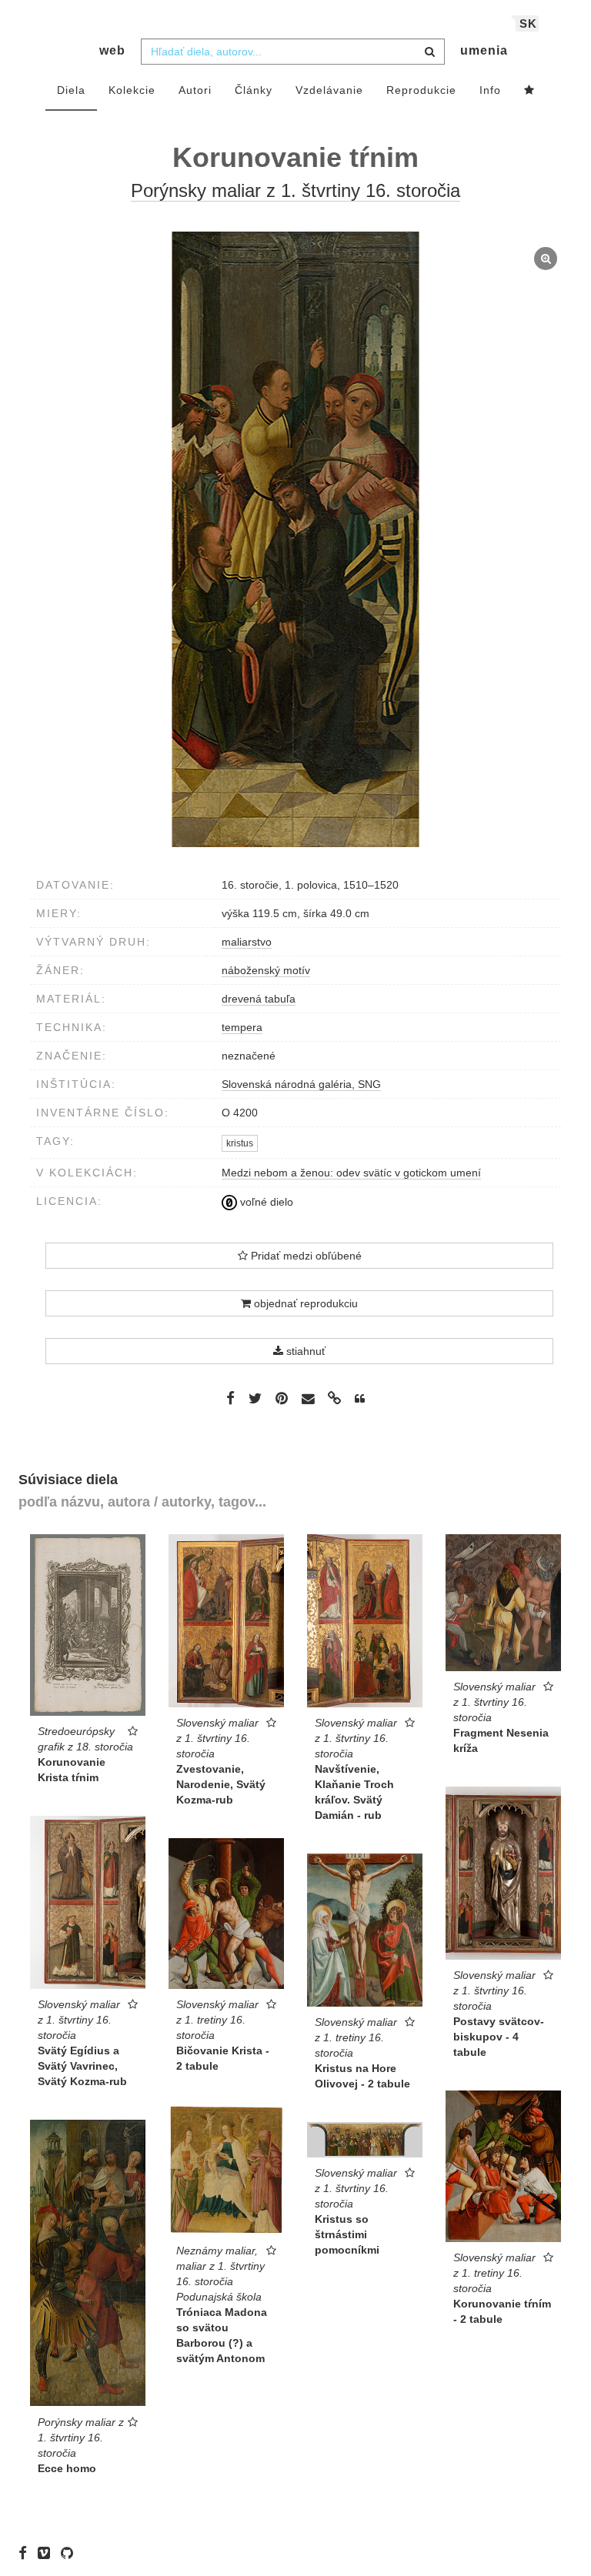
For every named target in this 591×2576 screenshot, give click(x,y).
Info (490, 90)
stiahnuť (304, 1351)
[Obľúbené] (529, 91)
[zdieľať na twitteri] (255, 1398)
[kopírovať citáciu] (360, 1399)
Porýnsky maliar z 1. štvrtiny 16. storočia (295, 190)
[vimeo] (48, 2553)
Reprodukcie (421, 90)
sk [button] (528, 23)
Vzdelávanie (329, 90)
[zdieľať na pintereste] (282, 1398)
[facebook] (27, 2553)
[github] (71, 2553)
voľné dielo (265, 1202)
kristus (240, 1143)
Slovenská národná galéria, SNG (301, 1084)
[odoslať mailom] (308, 1398)
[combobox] (293, 52)
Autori (195, 90)
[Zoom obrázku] (295, 539)
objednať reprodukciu (304, 1303)
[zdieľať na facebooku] (230, 1398)
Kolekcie (132, 90)
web (112, 50)
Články (254, 90)
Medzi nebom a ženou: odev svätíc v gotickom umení (351, 1173)
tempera (242, 1027)
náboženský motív (266, 970)
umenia (484, 50)
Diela (71, 90)
